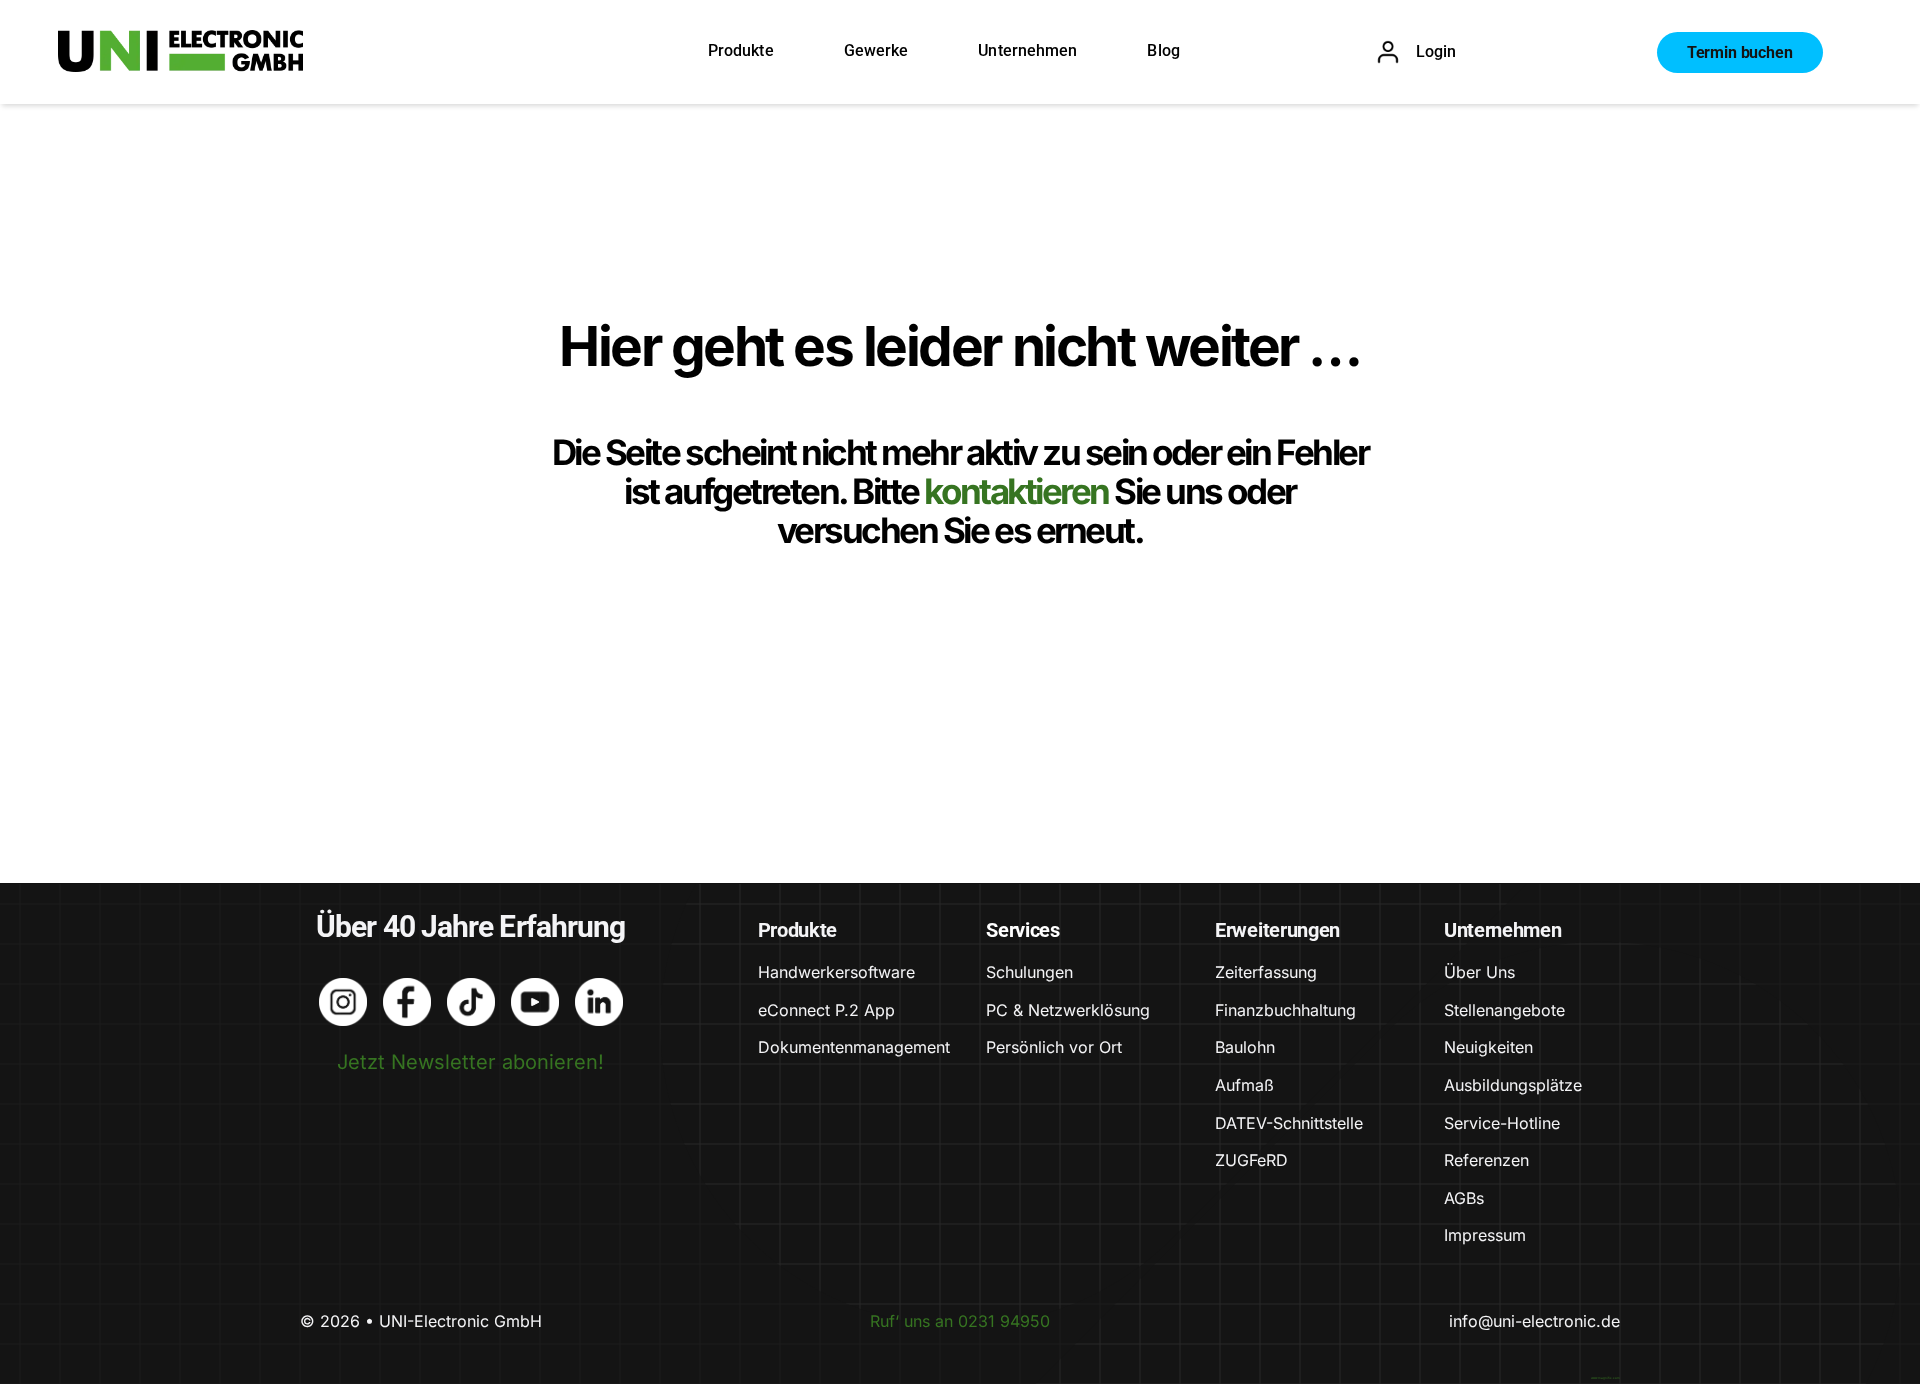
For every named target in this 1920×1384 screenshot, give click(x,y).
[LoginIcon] (1388, 50)
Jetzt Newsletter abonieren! (470, 1062)
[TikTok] (471, 988)
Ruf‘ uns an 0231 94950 (960, 1321)
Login (1436, 51)
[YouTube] (535, 988)
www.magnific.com (1605, 1378)
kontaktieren (1019, 491)
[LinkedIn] (599, 988)
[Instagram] (343, 988)
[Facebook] (407, 988)
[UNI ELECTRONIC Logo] (181, 40)
